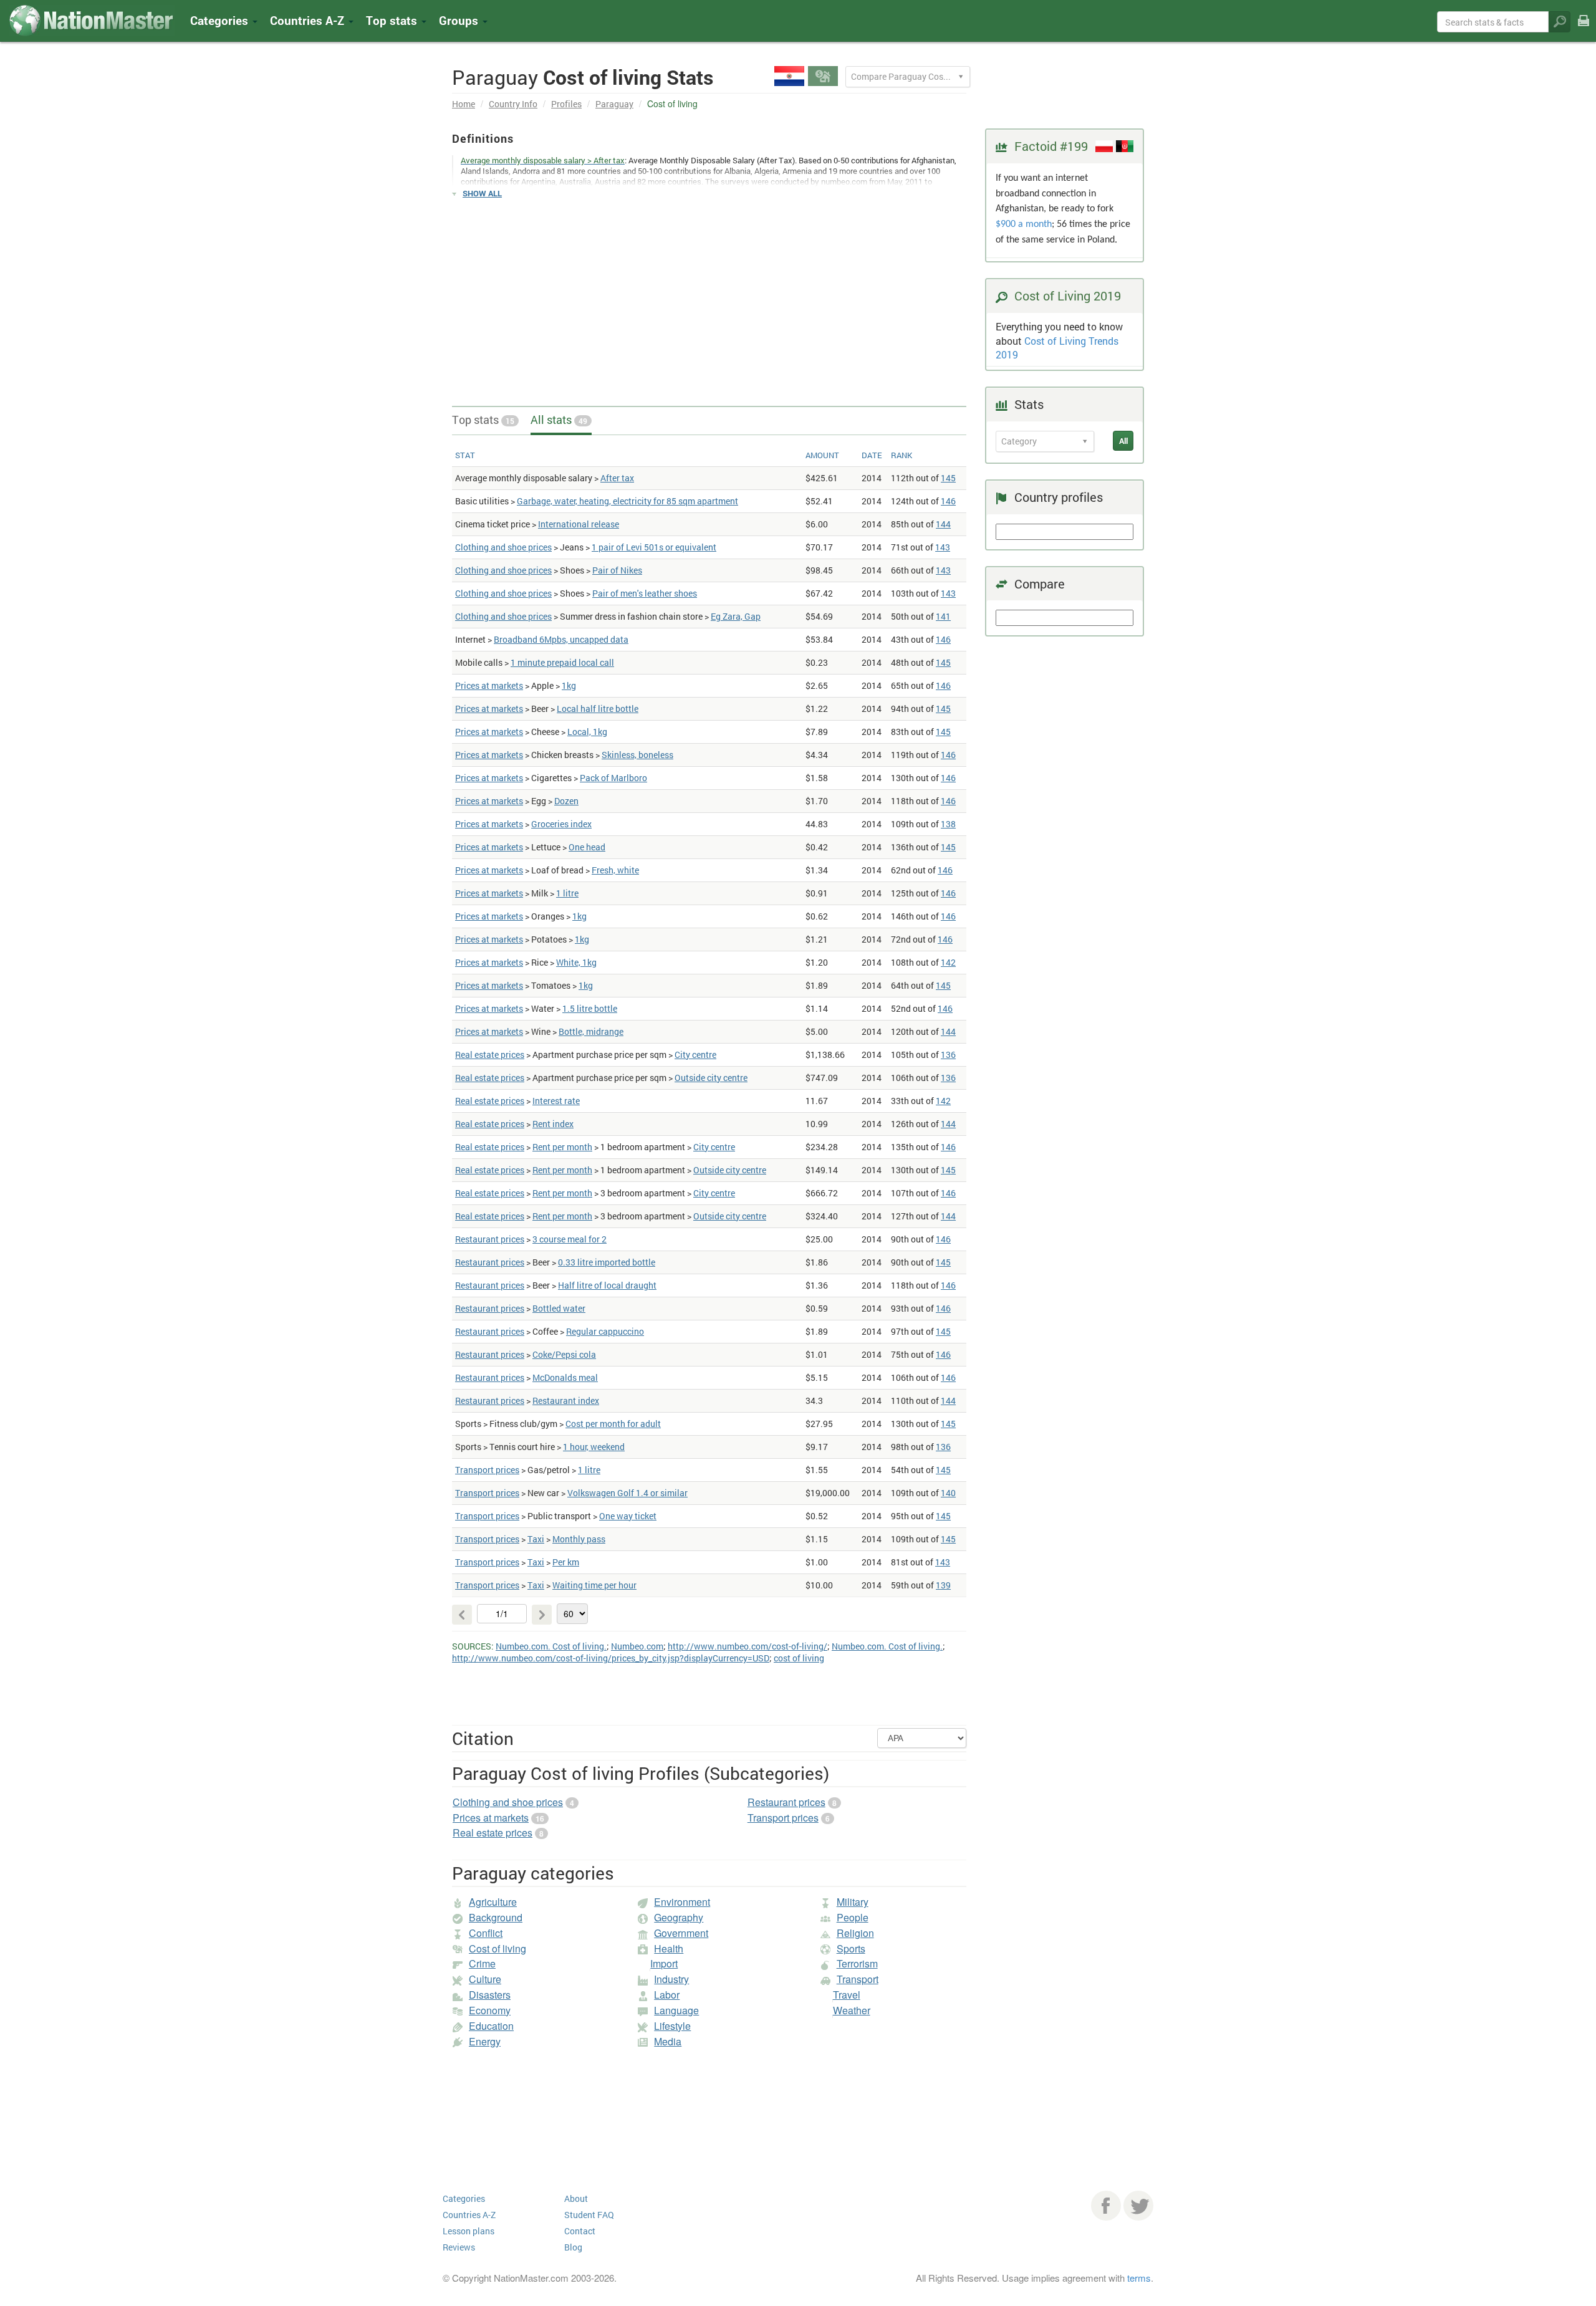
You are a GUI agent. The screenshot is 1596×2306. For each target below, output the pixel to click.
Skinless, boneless (637, 755)
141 (943, 616)
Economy (490, 2010)
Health (669, 1948)
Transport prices (487, 1470)
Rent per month (562, 1147)
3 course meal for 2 (570, 1239)
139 (943, 1585)
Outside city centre (711, 1078)
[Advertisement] (709, 297)
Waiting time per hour (594, 1585)
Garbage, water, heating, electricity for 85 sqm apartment (627, 501)
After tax (617, 478)
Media (668, 2041)
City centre (695, 1055)
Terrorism (857, 1963)
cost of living (799, 1658)
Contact (580, 2231)
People (853, 1917)
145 (948, 478)
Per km (566, 1562)
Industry (671, 1979)
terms (1139, 2278)
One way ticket (628, 1516)
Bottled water (559, 1308)
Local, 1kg (587, 732)
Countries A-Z (469, 2215)
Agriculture (493, 1902)
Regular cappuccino (605, 1331)
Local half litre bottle (598, 709)
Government (681, 1933)
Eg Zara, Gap (736, 616)
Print (1584, 29)
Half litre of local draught (607, 1285)
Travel (847, 1995)
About (576, 2198)
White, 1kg (576, 962)
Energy (485, 2041)
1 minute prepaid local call (562, 662)
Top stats (483, 420)
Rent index (553, 1124)
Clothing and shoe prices (503, 547)
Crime (482, 1963)
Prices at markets (489, 685)
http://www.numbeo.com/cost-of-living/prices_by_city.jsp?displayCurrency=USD (611, 1658)
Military (853, 1902)
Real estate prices (490, 1055)
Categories (221, 20)
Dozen (566, 801)
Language (676, 2010)
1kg (569, 685)
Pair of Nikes (617, 570)
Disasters (490, 1995)
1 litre (567, 893)
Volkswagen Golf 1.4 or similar (627, 1493)
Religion (855, 1933)
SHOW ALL (482, 193)
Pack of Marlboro (613, 778)
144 (943, 524)
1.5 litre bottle (590, 1008)
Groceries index (561, 824)
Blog (573, 2247)
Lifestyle (672, 2026)
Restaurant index (566, 1400)
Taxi (536, 1539)
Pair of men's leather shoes (645, 593)
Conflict (486, 1933)
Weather (852, 2010)
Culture (485, 1979)
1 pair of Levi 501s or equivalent (654, 547)
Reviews (459, 2247)
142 (948, 962)
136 (948, 1055)
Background (496, 1917)
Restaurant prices (490, 1239)
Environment (682, 1902)
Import (664, 1963)
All (1123, 441)
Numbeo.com (637, 1646)
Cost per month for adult (613, 1424)
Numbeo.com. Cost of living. (551, 1646)
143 (943, 547)
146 (948, 501)
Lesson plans (469, 2231)
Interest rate (556, 1101)
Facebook (1106, 2206)
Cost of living (498, 1948)
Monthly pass (579, 1539)
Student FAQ (589, 2215)
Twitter (1138, 2206)
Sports (851, 1948)
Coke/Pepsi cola (564, 1354)
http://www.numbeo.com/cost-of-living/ (748, 1646)
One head (587, 847)
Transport (858, 1979)
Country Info (513, 104)
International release (579, 524)
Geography (679, 1917)
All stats (559, 420)
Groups (460, 20)
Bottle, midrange (591, 1031)
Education (491, 2026)
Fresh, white (615, 870)
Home (464, 104)
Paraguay (614, 104)
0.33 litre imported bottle (607, 1262)
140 (948, 1493)
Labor (667, 1995)
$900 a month (1024, 224)
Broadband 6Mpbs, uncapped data (561, 639)
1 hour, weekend (594, 1447)
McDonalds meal (565, 1377)
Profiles (566, 104)
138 (948, 824)
